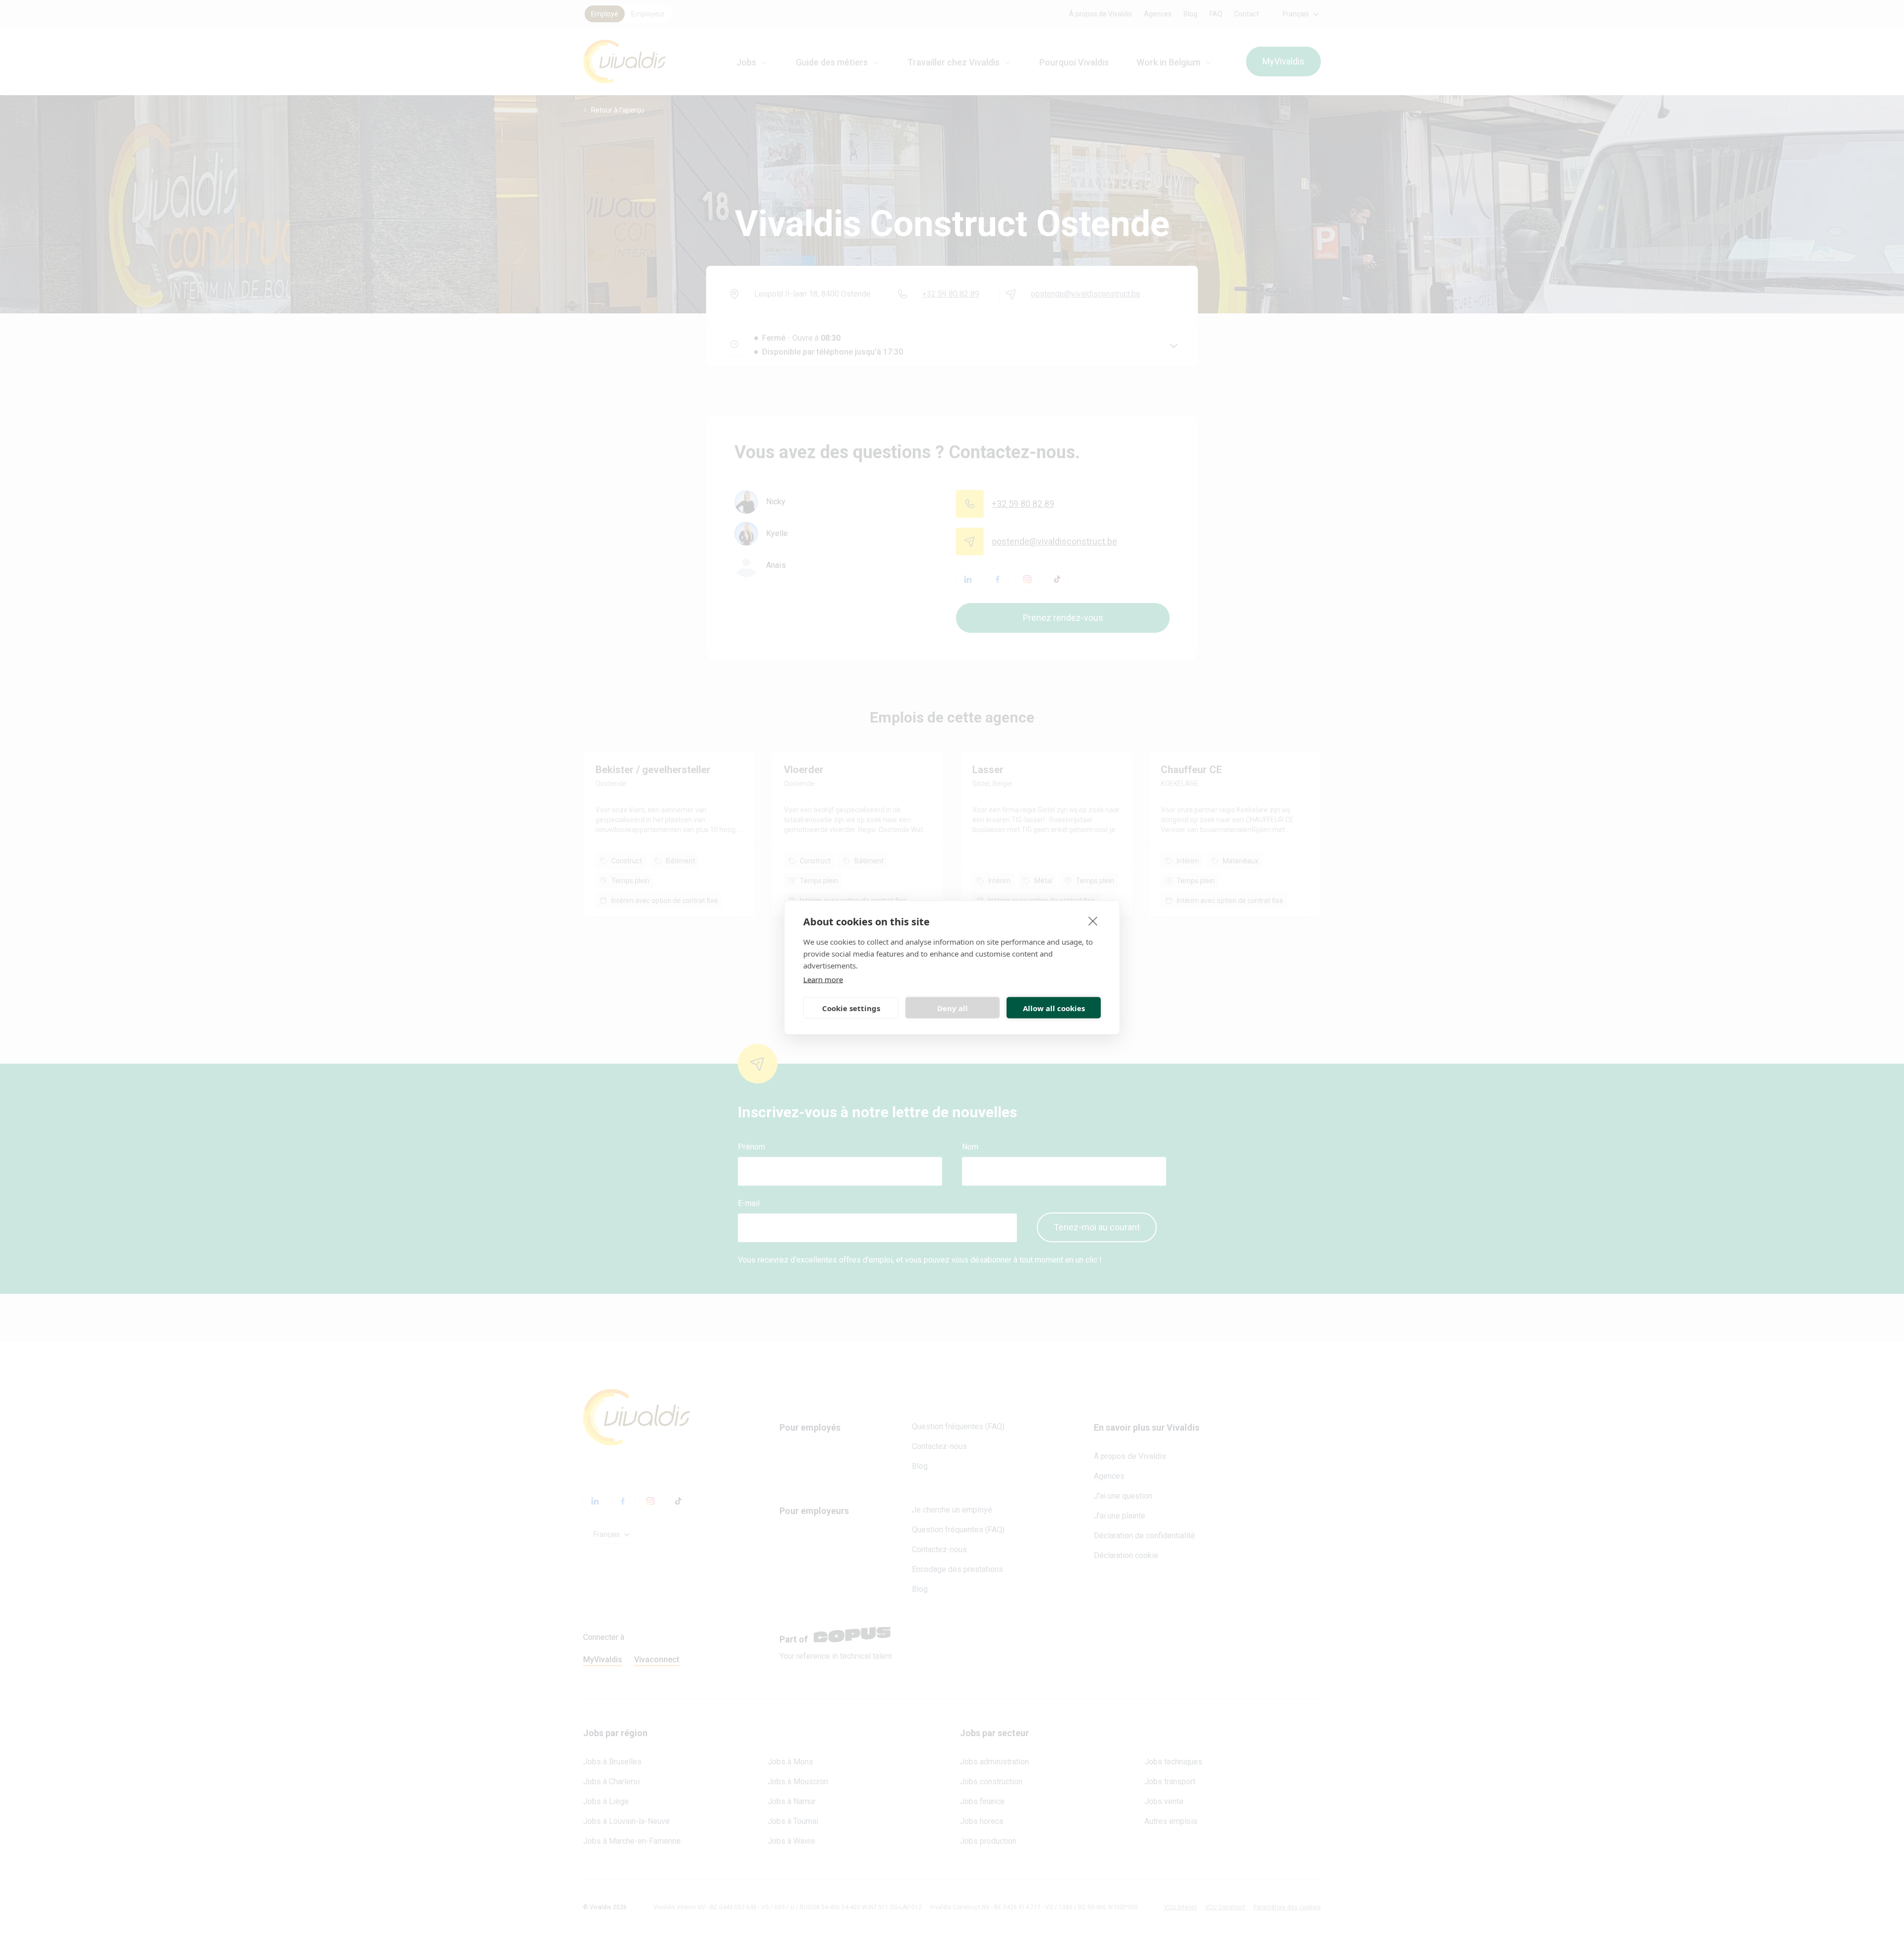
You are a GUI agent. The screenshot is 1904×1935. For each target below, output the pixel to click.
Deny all (952, 1008)
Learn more (823, 979)
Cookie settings (851, 1008)
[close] (1093, 921)
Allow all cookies (1054, 1008)
